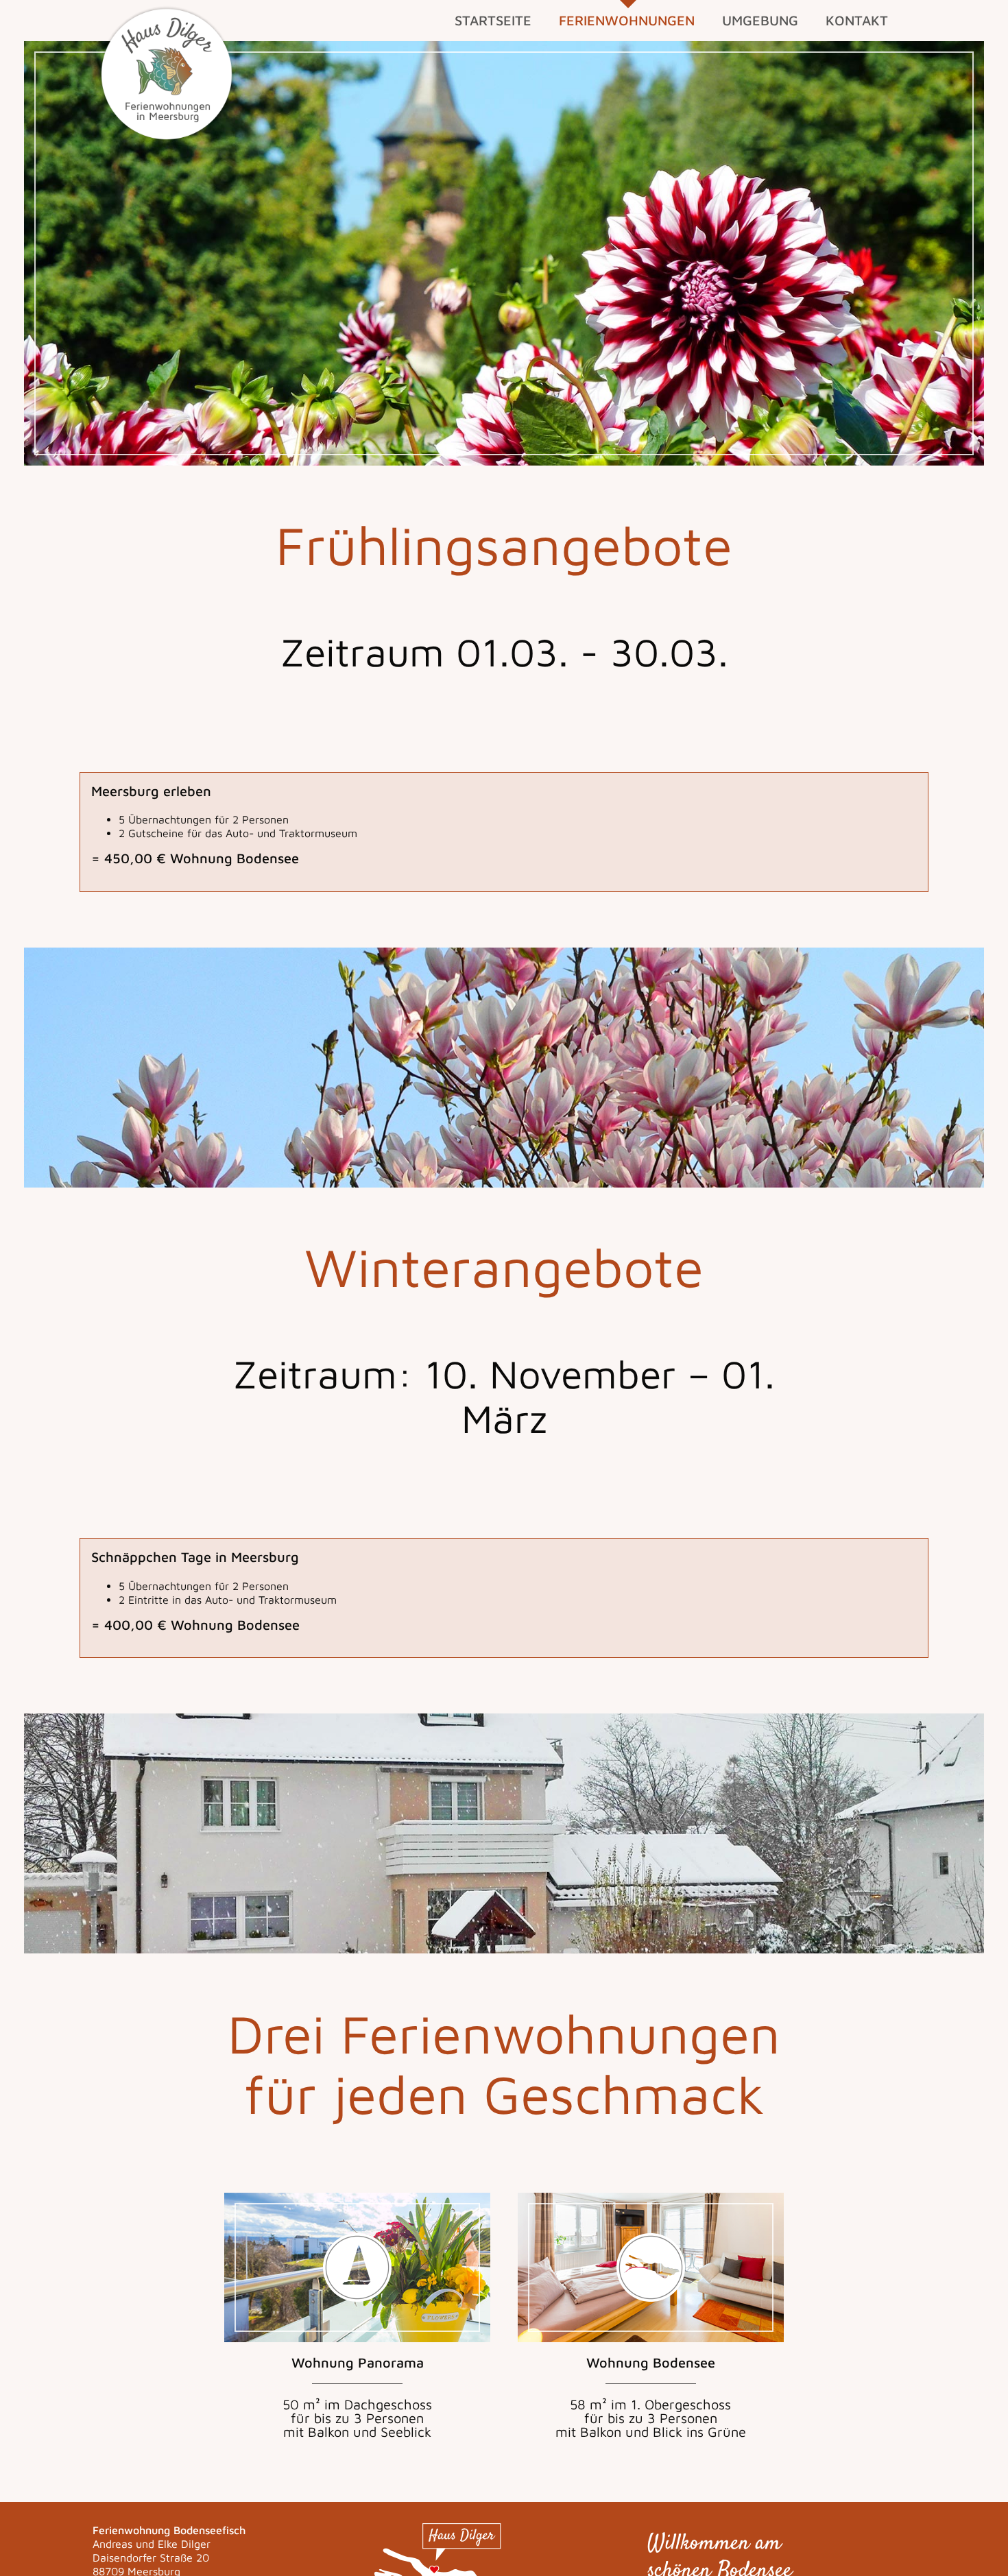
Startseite (493, 20)
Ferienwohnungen (627, 20)
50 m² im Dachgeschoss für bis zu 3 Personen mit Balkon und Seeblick (357, 2397)
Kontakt (857, 20)
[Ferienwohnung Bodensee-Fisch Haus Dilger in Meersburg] (167, 73)
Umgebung (760, 20)
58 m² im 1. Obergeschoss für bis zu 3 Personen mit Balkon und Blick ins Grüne (651, 2397)
